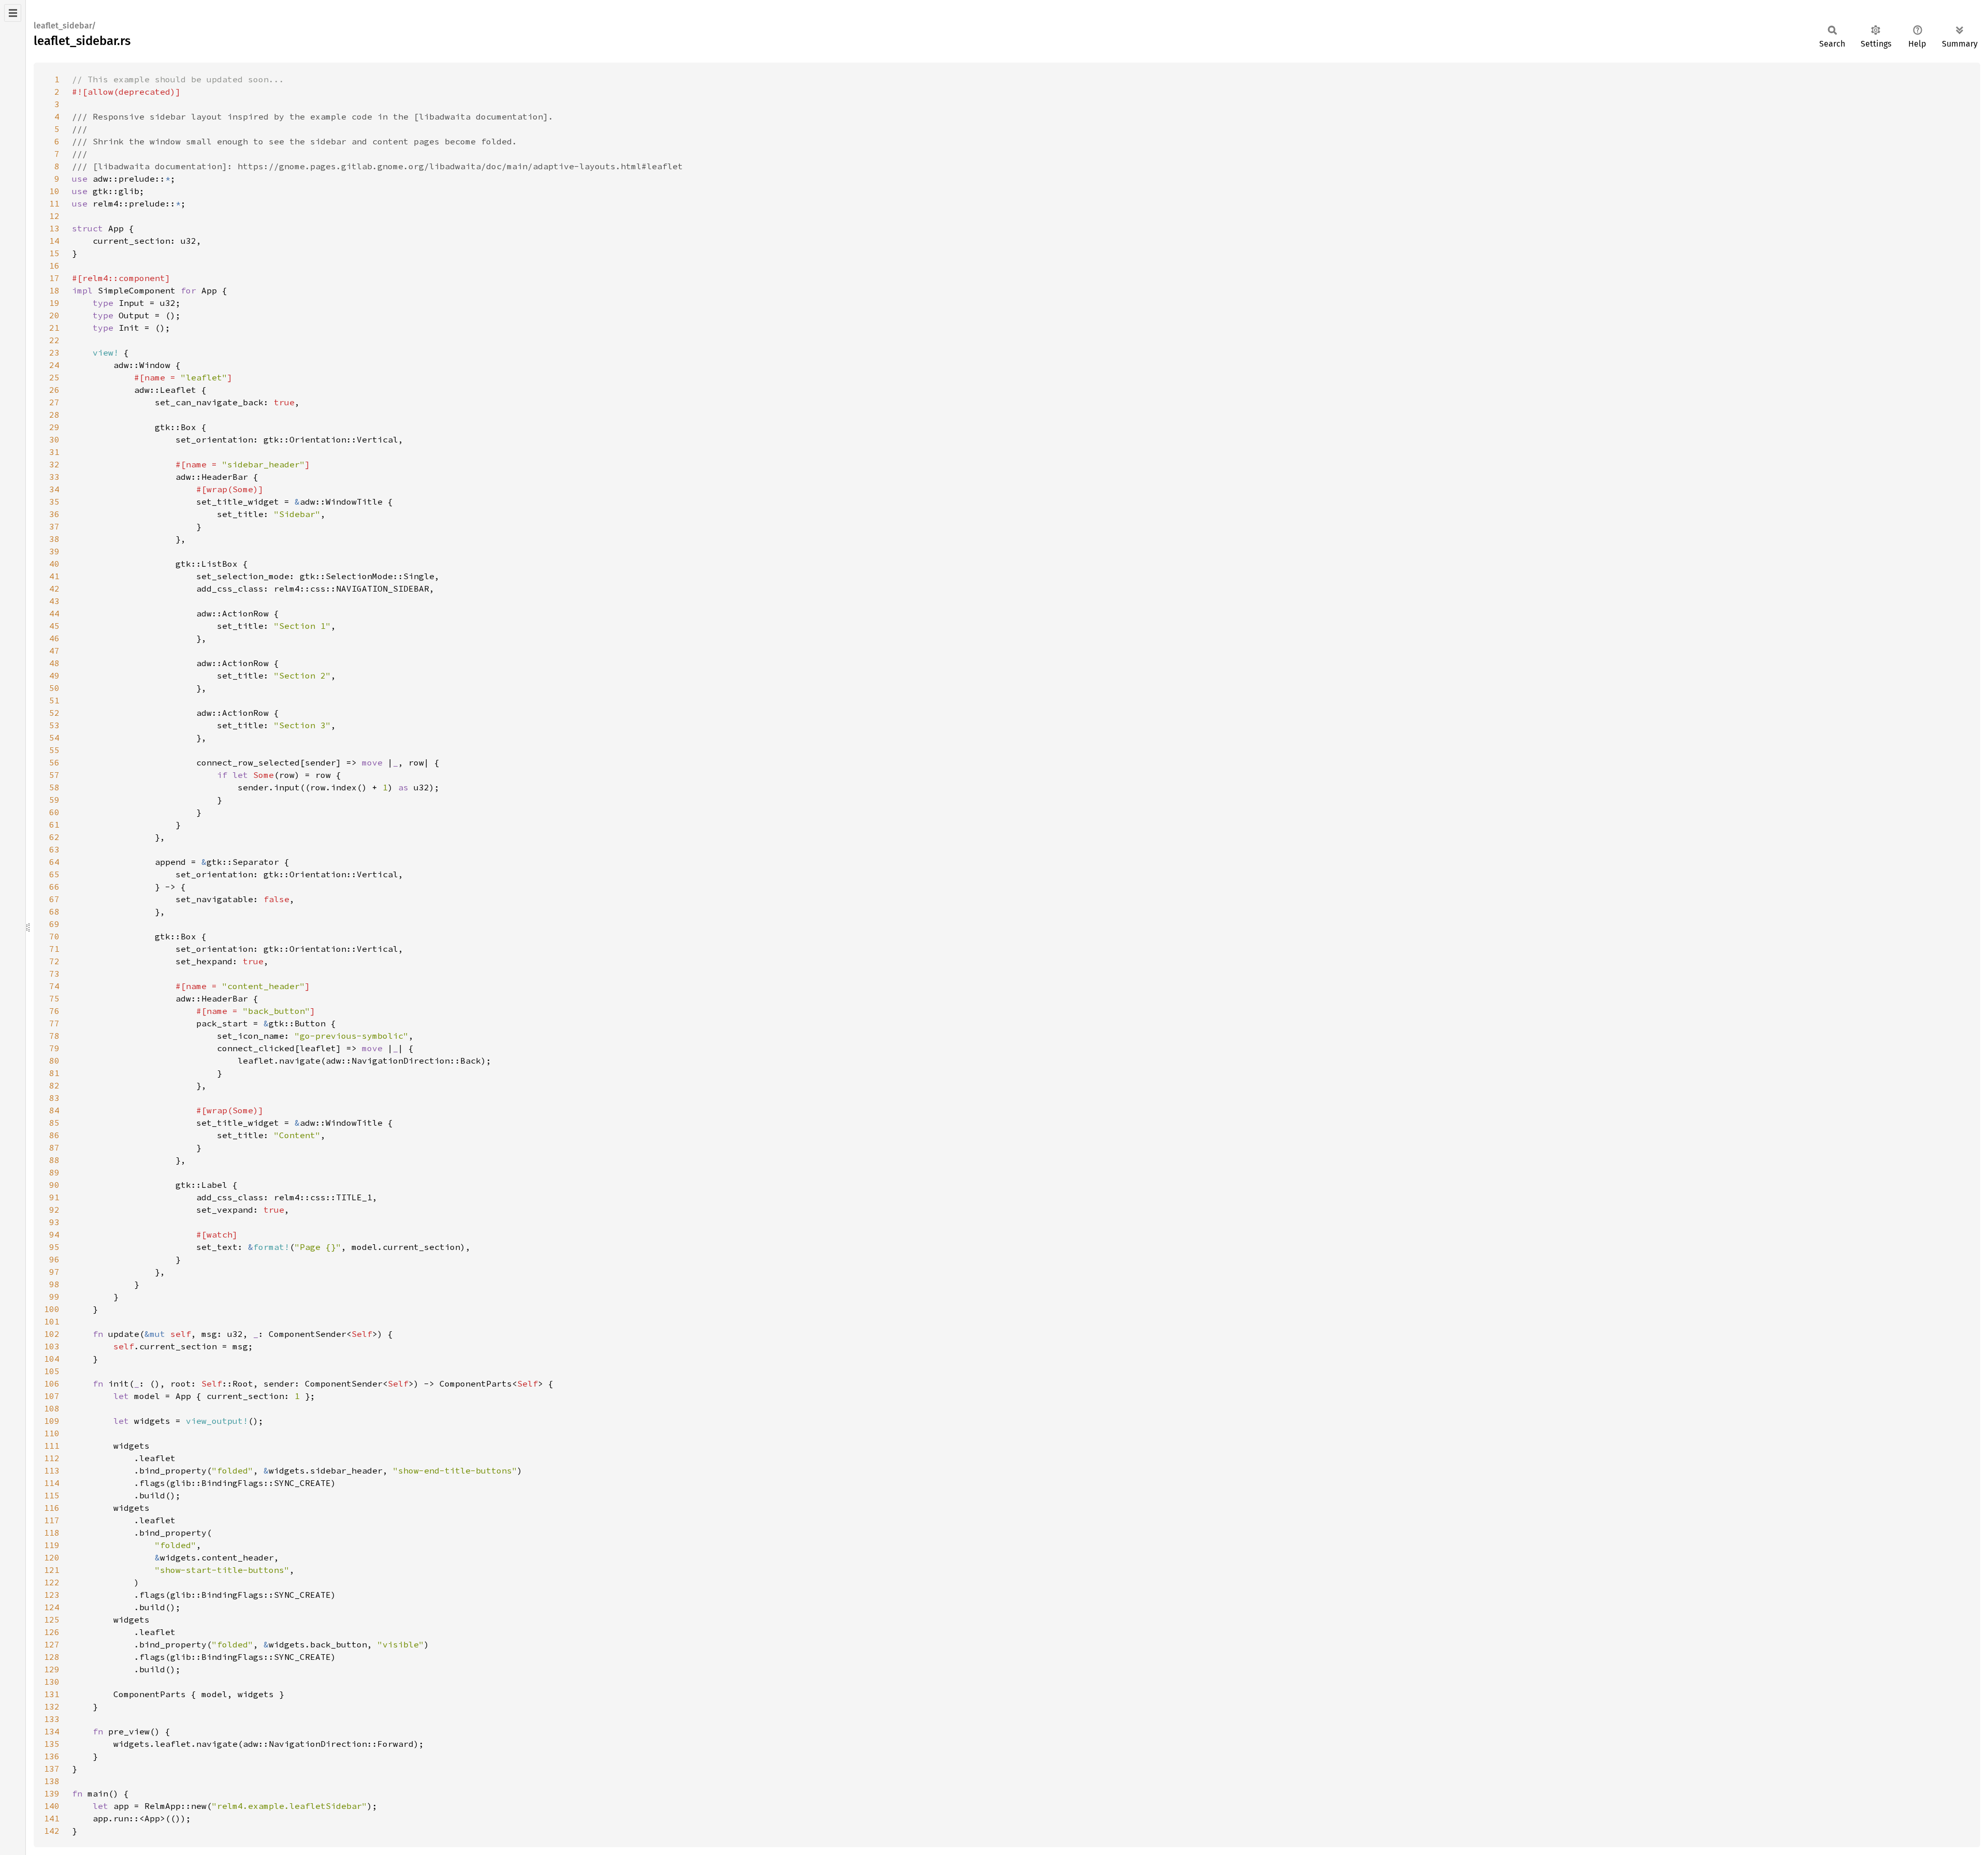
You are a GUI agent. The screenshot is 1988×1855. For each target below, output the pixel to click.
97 (54, 1272)
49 (54, 675)
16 (54, 266)
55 (54, 750)
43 (54, 601)
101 (52, 1321)
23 (54, 352)
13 (54, 228)
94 (54, 1234)
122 (52, 1582)
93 (54, 1222)
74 (54, 986)
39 (54, 551)
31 (54, 452)
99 (54, 1297)
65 (54, 874)
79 (54, 1048)
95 (54, 1247)
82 (54, 1085)
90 (54, 1185)
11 (54, 203)
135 (52, 1744)
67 (54, 899)
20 (54, 315)
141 (52, 1818)
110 (52, 1433)
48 (54, 663)
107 (52, 1396)
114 (52, 1483)
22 (54, 340)
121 (52, 1570)
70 (54, 936)
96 (54, 1259)
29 (54, 427)
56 (54, 762)
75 (54, 998)
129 (52, 1669)
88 (54, 1160)
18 (54, 290)
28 (54, 415)
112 (52, 1458)
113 (52, 1470)
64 (54, 862)
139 (52, 1793)
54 (54, 738)
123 (52, 1595)
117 (52, 1520)
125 (52, 1620)
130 (52, 1682)
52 (54, 713)
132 (52, 1706)
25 (54, 377)
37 (54, 526)
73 (54, 974)
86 (54, 1135)
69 (54, 924)
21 (54, 328)
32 (54, 464)
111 (52, 1446)
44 (54, 613)
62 (54, 837)
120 (52, 1557)
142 (52, 1831)
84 (54, 1110)
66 (54, 887)
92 (54, 1210)
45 (54, 626)
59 (54, 800)
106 (52, 1383)
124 (52, 1607)
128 (52, 1657)
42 (54, 588)
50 (54, 688)
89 (54, 1172)
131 (52, 1694)
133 (52, 1719)
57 (54, 775)
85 (54, 1123)
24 (54, 365)
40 (54, 564)
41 (54, 576)
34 (54, 489)
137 (52, 1769)
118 (52, 1533)
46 (54, 638)
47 (54, 651)
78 (54, 1036)
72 (54, 961)
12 (54, 216)
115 (52, 1495)
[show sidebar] (13, 13)
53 (54, 725)
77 (54, 1023)
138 (52, 1781)
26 (54, 390)
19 (54, 303)
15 (54, 253)
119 (52, 1545)
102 (52, 1334)
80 (54, 1061)
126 (52, 1632)
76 (54, 1011)
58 (54, 787)
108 (52, 1408)
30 (54, 439)
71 (54, 949)
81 (54, 1073)
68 (54, 911)
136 (52, 1756)
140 (52, 1806)
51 (54, 700)
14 (54, 241)
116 (52, 1508)
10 (54, 191)
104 (52, 1359)
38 (54, 539)
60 (54, 812)
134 (52, 1731)
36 (54, 514)
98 (54, 1284)
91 (54, 1197)
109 (52, 1421)
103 (52, 1346)
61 (54, 825)
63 (54, 849)
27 (54, 402)
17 (54, 278)
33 (54, 477)
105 (52, 1371)
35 (54, 502)
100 (52, 1309)
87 (54, 1147)
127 (52, 1644)
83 (54, 1098)
